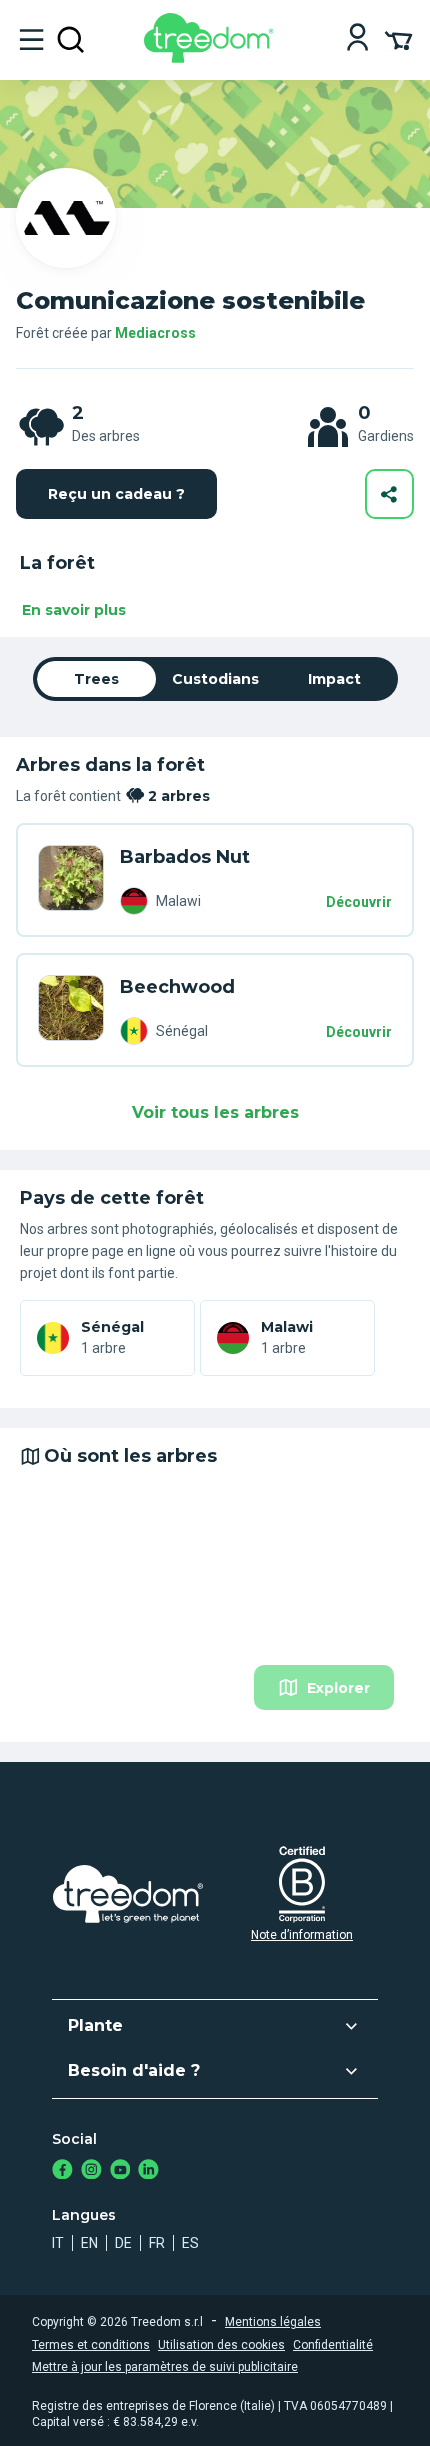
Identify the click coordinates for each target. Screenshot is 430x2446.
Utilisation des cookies (221, 2345)
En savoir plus (74, 610)
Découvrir (359, 902)
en (89, 2243)
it (58, 2243)
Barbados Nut (185, 857)
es (190, 2243)
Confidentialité (333, 2345)
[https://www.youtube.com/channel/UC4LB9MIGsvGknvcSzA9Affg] (120, 2171)
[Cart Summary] (398, 39)
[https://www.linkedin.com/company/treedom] (148, 2171)
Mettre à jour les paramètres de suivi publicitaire (165, 2367)
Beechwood (177, 987)
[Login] (357, 39)
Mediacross (155, 333)
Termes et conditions (91, 2345)
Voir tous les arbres (215, 1112)
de (123, 2243)
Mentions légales (273, 2322)
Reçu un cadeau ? (116, 494)
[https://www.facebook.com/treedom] (62, 2171)
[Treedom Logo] (212, 57)
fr (157, 2243)
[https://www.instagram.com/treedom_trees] (91, 2171)
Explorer (338, 1688)
